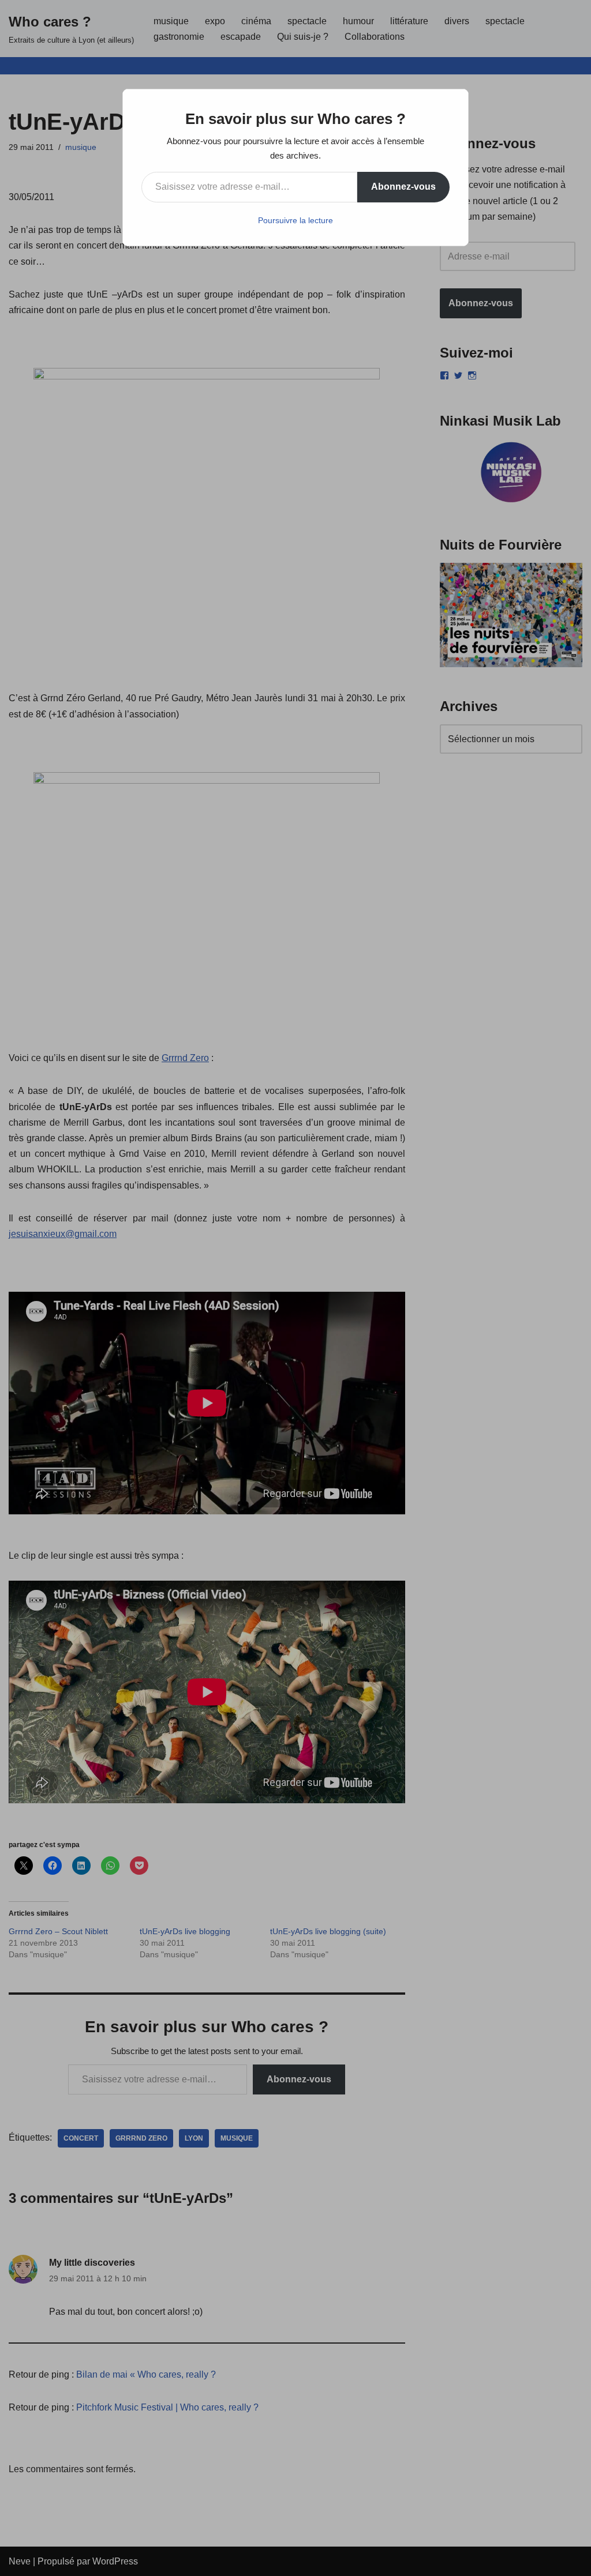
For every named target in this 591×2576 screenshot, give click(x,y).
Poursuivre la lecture (295, 220)
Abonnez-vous (403, 187)
